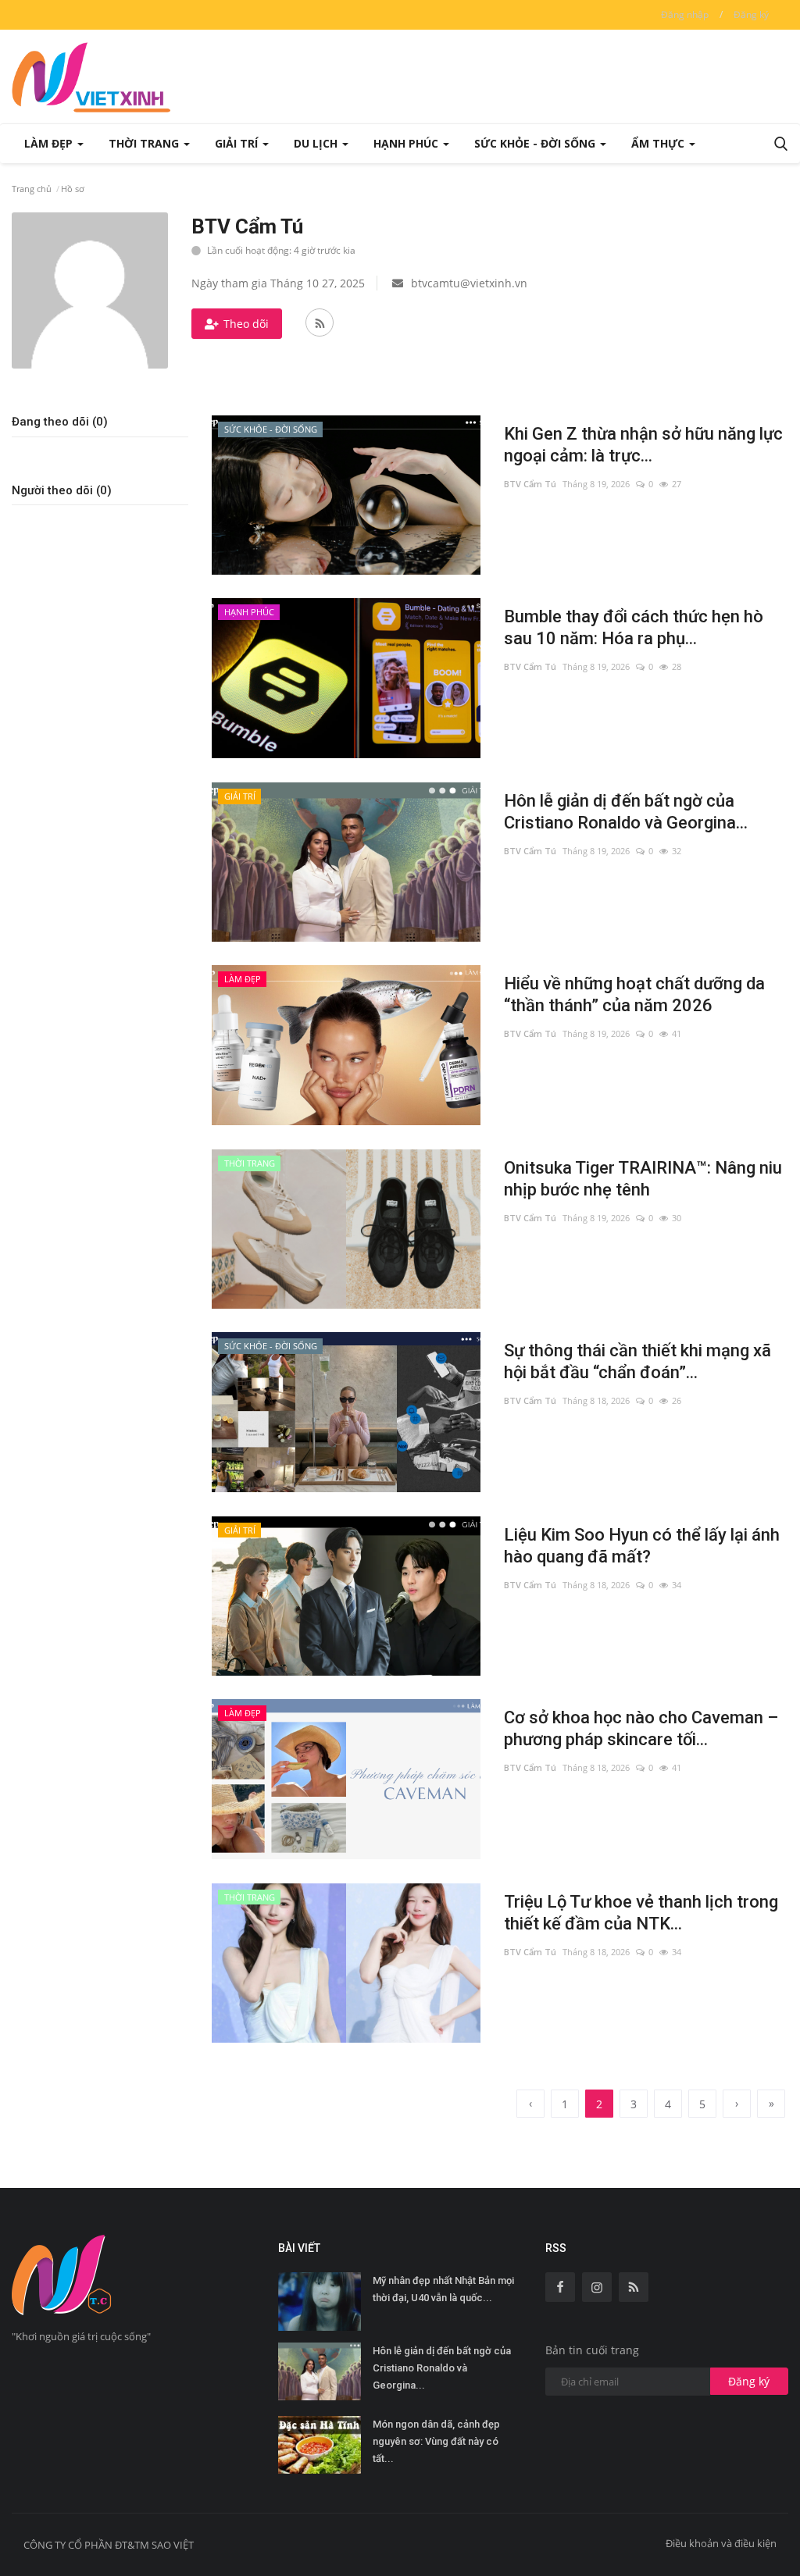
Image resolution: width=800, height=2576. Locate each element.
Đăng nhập (685, 14)
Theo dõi (246, 324)
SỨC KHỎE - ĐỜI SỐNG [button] (536, 143)
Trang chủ (32, 189)
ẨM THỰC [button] (659, 143)
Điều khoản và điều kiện (721, 2543)
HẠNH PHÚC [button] (407, 143)
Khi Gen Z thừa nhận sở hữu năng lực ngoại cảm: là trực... (643, 445)
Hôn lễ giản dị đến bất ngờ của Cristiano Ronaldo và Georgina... (626, 812)
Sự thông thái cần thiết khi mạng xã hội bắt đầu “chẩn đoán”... (637, 1361)
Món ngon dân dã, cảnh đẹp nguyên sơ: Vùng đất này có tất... (436, 2441)
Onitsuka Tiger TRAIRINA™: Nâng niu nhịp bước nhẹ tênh (643, 1179)
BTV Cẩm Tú (530, 484)
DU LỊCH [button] (317, 143)
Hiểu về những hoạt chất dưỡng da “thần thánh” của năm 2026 (634, 994)
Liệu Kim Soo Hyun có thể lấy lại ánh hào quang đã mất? (642, 1546)
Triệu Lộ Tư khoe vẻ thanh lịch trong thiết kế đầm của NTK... (641, 1913)
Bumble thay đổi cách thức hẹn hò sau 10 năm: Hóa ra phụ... (634, 627)
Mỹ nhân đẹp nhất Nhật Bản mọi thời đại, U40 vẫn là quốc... (443, 2289)
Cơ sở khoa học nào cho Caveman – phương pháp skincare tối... (641, 1728)
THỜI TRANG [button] (145, 143)
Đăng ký (751, 14)
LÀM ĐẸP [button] (50, 143)
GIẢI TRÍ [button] (238, 143)
